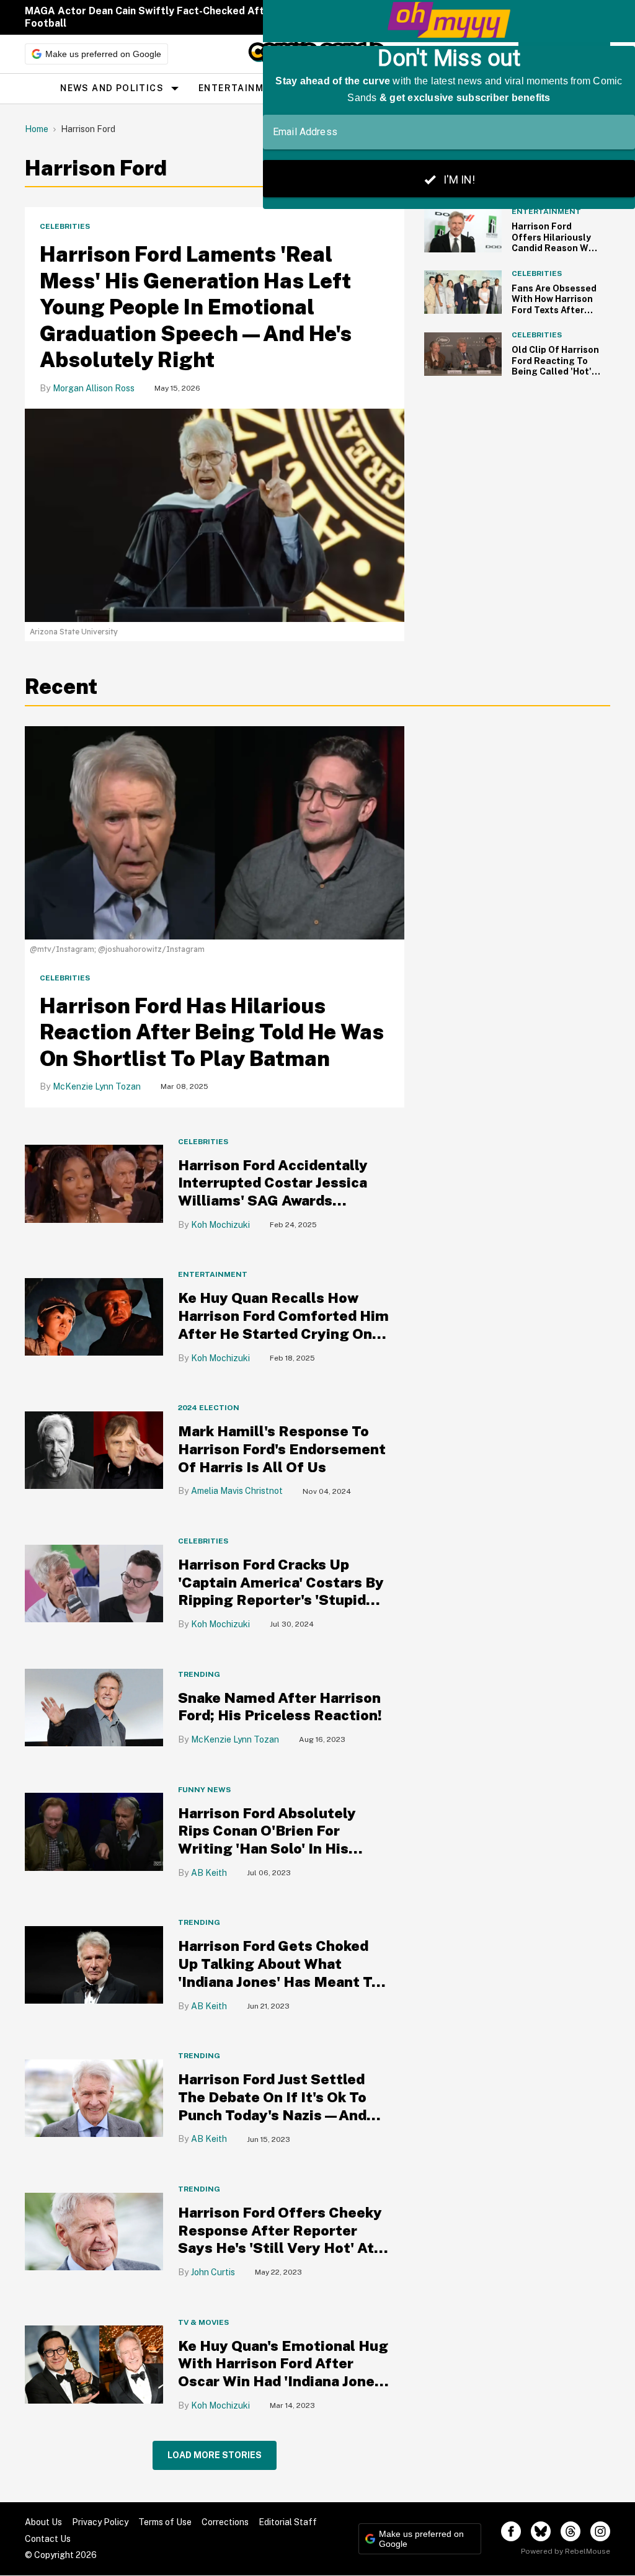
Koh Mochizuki (220, 1225)
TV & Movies (203, 2322)
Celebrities (65, 226)
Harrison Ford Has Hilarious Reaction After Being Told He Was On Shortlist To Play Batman (212, 1032)
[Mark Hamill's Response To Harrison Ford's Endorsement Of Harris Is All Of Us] (94, 1450)
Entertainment (241, 88)
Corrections (225, 2522)
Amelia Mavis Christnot (237, 1491)
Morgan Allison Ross (94, 388)
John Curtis (213, 2272)
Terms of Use (165, 2522)
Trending (199, 1674)
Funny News (204, 1790)
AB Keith (209, 1873)
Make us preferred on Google (103, 54)
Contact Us (48, 2539)
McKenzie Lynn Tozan (97, 1086)
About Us (43, 2522)
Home (37, 129)
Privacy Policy (100, 2522)
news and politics (112, 88)
